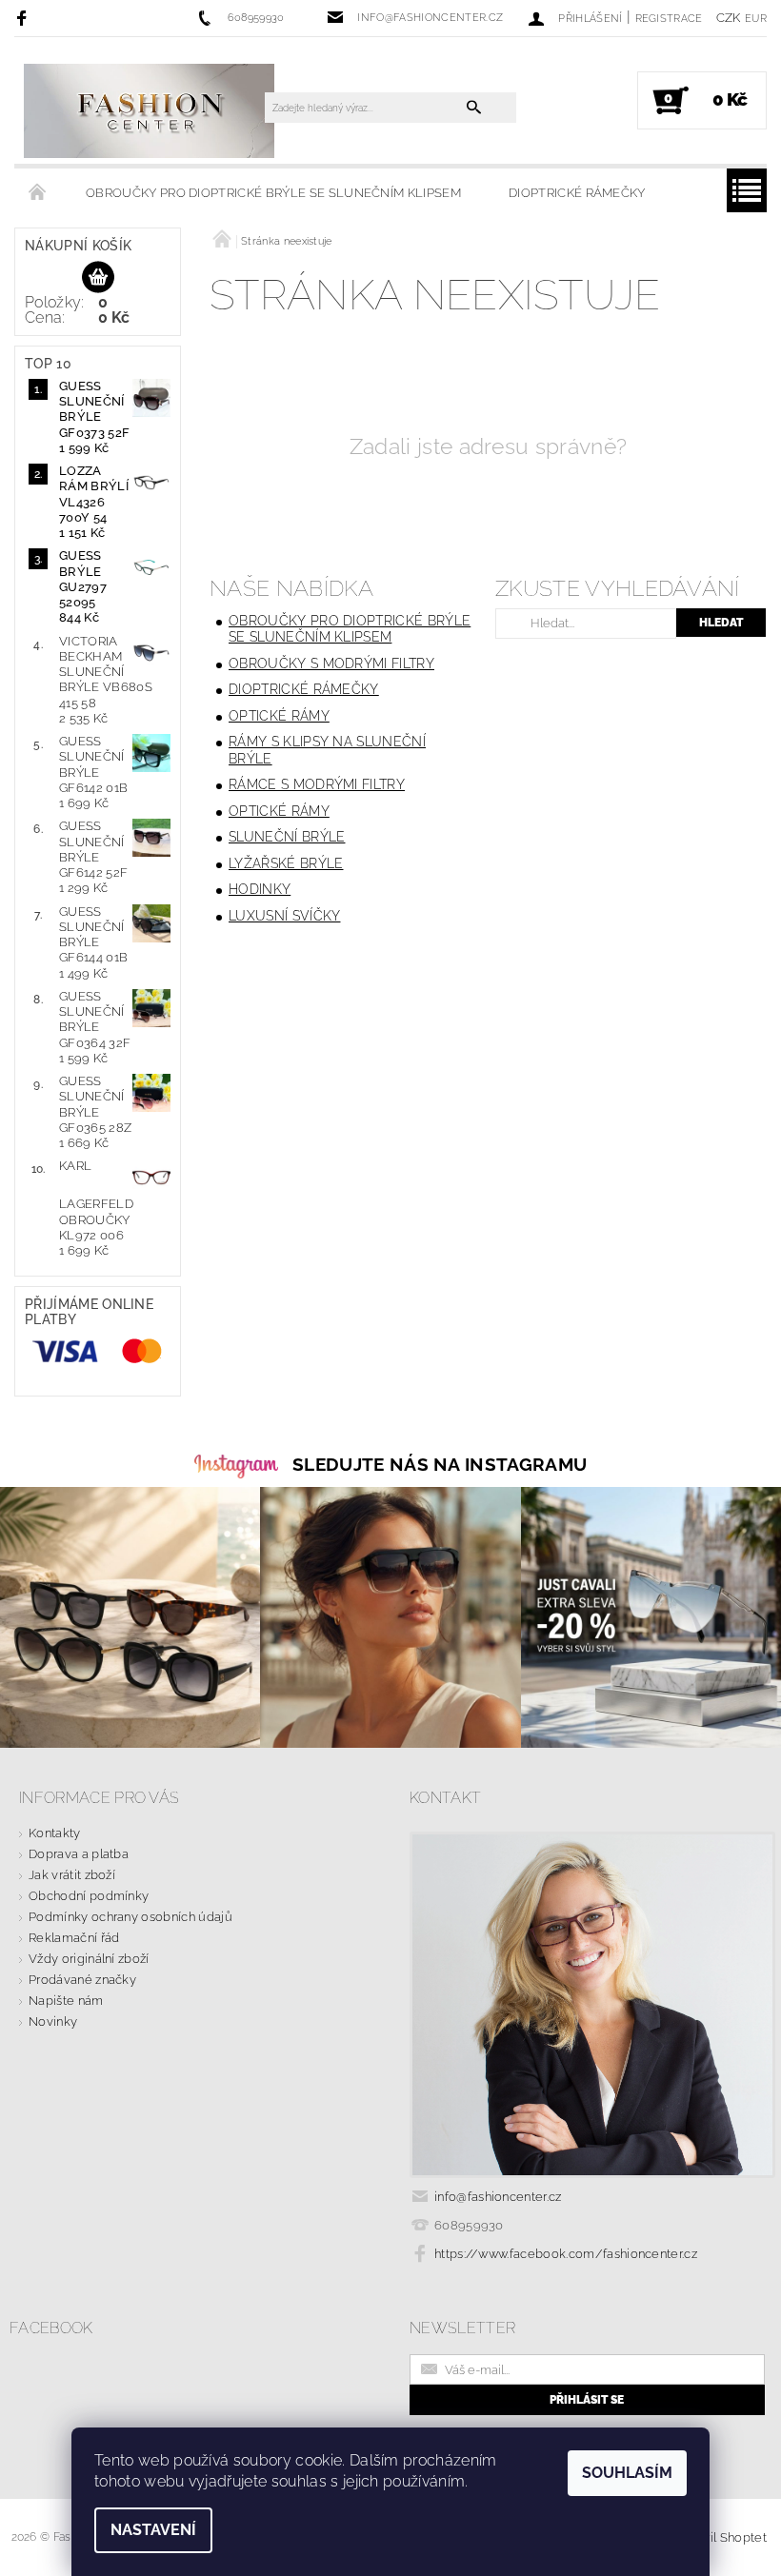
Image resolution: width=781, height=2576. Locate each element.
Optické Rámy (279, 716)
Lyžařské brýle (286, 863)
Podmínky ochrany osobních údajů (130, 1917)
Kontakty (55, 1833)
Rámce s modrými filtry (317, 784)
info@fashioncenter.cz (498, 2197)
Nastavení (153, 2530)
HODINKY (260, 889)
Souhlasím (627, 2473)
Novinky (53, 2021)
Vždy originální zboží (89, 1959)
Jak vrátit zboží (72, 1875)
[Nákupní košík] (98, 278)
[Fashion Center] (149, 110)
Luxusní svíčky (284, 916)
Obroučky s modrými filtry (331, 664)
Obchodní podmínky (89, 1896)
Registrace (669, 19)
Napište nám (66, 2001)
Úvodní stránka (38, 193)
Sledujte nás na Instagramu (440, 1464)
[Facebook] (24, 18)
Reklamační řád (74, 1938)
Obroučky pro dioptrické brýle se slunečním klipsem (273, 193)
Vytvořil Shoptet (719, 2537)
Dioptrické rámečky (577, 193)
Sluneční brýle (287, 837)
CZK (729, 18)
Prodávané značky (82, 1980)
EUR (756, 19)
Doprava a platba (79, 1854)
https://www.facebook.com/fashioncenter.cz (566, 2254)
